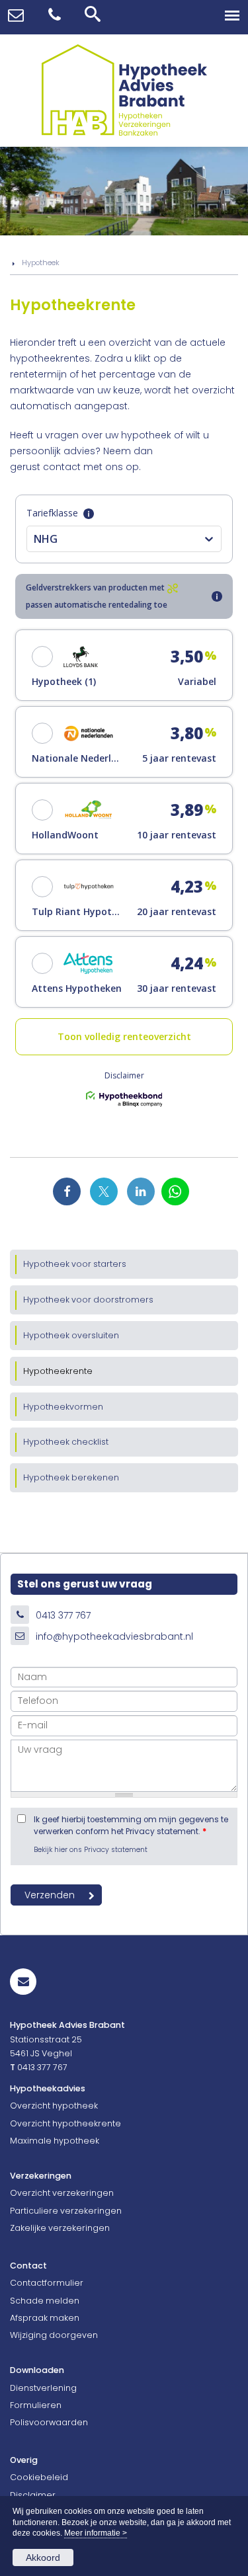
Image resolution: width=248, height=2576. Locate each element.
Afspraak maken (45, 2318)
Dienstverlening (43, 2388)
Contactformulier (47, 2283)
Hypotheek (41, 262)
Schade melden (45, 2301)
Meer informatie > (96, 2533)
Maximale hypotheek (55, 2141)
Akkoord (43, 2557)
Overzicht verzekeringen (62, 2193)
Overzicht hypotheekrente (65, 2123)
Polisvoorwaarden (49, 2422)
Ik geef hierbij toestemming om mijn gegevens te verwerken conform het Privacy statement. (131, 1826)
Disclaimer (33, 2495)
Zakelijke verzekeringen (60, 2228)
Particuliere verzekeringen (66, 2211)
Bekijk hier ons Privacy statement (91, 1850)
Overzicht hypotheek (54, 2106)
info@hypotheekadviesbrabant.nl (114, 1636)
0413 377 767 (63, 1615)
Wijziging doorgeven (54, 2335)
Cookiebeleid (39, 2477)
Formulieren (36, 2405)
